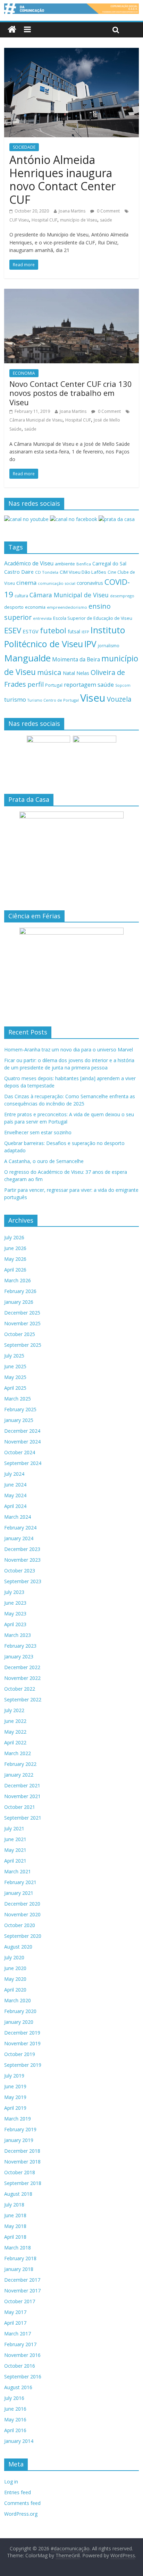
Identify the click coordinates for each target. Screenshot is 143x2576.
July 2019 (14, 2076)
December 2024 (22, 1431)
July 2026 (14, 1237)
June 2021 (15, 1839)
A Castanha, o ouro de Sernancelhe (44, 1161)
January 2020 (19, 2022)
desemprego (122, 596)
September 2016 (23, 2376)
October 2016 (20, 2366)
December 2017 (22, 2280)
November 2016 (22, 2355)
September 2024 (23, 1463)
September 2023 (23, 1581)
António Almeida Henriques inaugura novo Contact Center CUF (62, 180)
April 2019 (15, 2108)
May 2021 (15, 1850)
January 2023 (19, 1656)
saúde (106, 220)
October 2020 (20, 1925)
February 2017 (20, 2344)
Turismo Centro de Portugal (53, 700)
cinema (26, 583)
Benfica (84, 564)
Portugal (54, 685)
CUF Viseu (19, 220)
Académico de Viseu (29, 563)
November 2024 (22, 1442)
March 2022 (18, 1753)
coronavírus (90, 583)
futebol (53, 630)
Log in (11, 2482)
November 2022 (22, 1678)
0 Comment (108, 211)
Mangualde (27, 658)
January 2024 (19, 1538)
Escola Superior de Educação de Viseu (93, 618)
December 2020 (22, 1904)
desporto (14, 607)
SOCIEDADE (24, 147)
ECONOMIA (24, 373)
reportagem (80, 684)
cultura (21, 596)
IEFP (85, 632)
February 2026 (20, 1291)
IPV (90, 644)
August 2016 (18, 2387)
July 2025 (14, 1356)
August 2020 (18, 1947)
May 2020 (15, 1979)
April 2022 (15, 1742)
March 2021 (18, 1871)
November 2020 (22, 1914)
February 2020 (20, 2011)
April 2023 (15, 1624)
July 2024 (14, 1474)
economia (35, 607)
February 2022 (20, 1764)
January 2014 (19, 2441)
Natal (69, 673)
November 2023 (22, 1560)
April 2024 (15, 1506)
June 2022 (15, 1721)
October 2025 (20, 1334)
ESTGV (31, 631)
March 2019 (18, 2119)
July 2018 (14, 2205)
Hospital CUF (44, 220)
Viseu (93, 698)
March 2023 (18, 1635)
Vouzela (119, 699)
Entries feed (18, 2492)
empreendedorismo (67, 607)
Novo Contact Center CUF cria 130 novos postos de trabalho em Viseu (71, 393)
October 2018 (20, 2172)
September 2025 (23, 1345)
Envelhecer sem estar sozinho (38, 1132)
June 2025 (15, 1366)
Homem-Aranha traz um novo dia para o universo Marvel (69, 1050)
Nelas (83, 673)
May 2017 (15, 2312)
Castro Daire (19, 572)
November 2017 (22, 2291)
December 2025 (22, 1313)
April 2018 (15, 2237)
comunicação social (57, 583)
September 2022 (23, 1699)
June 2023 (15, 1603)
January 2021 (19, 1893)
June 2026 (15, 1248)
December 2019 (22, 2033)
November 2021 (22, 1796)
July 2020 (14, 1957)
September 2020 (23, 1936)
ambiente (65, 564)
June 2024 (15, 1485)
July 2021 (14, 1828)
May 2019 (15, 2097)
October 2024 (20, 1452)
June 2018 (15, 2215)
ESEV (13, 630)
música (49, 672)
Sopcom (123, 685)
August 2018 (18, 2194)
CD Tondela (47, 572)
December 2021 (22, 1785)
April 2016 (15, 2430)
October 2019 (20, 2054)
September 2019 (23, 2065)
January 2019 (19, 2140)
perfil (36, 684)
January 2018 (19, 2269)
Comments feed (22, 2503)
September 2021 (23, 1818)
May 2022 (15, 1732)
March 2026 (18, 1280)
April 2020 (15, 1990)
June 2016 (15, 2409)
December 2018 (22, 2151)
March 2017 (18, 2334)
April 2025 (15, 1388)
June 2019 (15, 2086)
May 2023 (15, 1614)
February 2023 (20, 1646)
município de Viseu (79, 220)
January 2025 (19, 1420)
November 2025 (22, 1323)
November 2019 (22, 2043)
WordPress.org (21, 2514)
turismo (15, 699)
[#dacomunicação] (12, 30)
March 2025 (18, 1399)
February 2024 (20, 1528)
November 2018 (22, 2162)
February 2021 (20, 1882)
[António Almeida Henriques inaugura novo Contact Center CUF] (71, 52)
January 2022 (19, 1775)
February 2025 (20, 1409)
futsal (74, 631)
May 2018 (15, 2226)
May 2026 (15, 1259)
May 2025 (15, 1377)
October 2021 (20, 1807)
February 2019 (20, 2129)
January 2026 (19, 1302)
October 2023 (20, 1571)
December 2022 (22, 1667)
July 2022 (14, 1710)
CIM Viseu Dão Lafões (83, 572)
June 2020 (15, 1968)
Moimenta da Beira (76, 660)
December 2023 (22, 1549)
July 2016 (14, 2398)
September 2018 (23, 2183)
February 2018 (20, 2258)
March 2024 (18, 1517)
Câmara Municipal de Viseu (36, 420)
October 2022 (20, 1689)
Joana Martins (72, 211)
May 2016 (15, 2419)
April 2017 (15, 2323)
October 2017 (20, 2301)
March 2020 (18, 2000)
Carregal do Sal (109, 563)
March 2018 (18, 2248)
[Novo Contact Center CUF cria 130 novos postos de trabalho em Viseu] (71, 293)
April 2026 (15, 1270)
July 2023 (14, 1592)
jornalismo (109, 646)
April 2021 (15, 1861)
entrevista (42, 618)
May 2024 (15, 1495)
